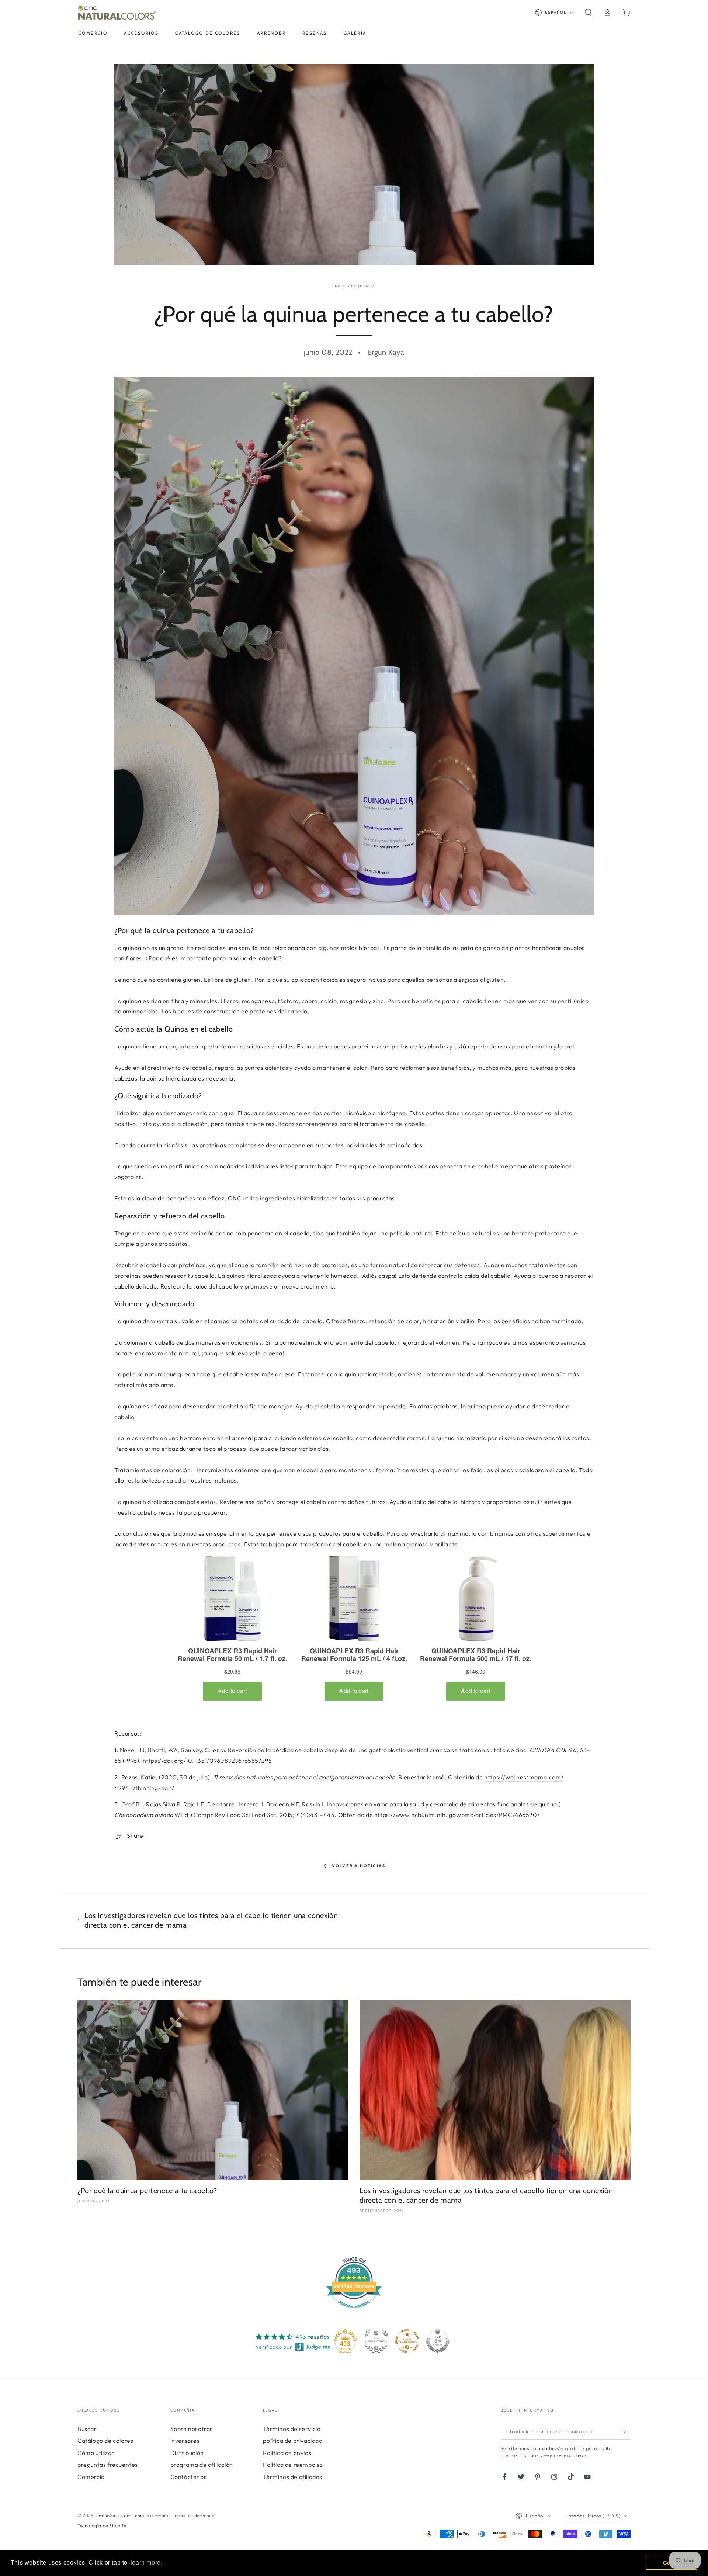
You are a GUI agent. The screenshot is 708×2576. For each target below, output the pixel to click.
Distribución (187, 2453)
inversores (185, 2441)
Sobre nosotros (192, 2429)
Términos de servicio (292, 2429)
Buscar (87, 2429)
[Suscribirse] (626, 2431)
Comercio (91, 2477)
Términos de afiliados (293, 2477)
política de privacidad (293, 2441)
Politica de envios (287, 2453)
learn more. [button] (147, 2563)
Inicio (340, 286)
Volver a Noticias (359, 1866)
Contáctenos (189, 2477)
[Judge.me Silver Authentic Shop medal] (376, 2341)
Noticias (361, 286)
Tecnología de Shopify (102, 2526)
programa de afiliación (202, 2465)
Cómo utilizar (96, 2453)
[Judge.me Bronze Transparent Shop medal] (407, 2341)
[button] (588, 13)
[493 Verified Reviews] (354, 2312)
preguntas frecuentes (108, 2465)
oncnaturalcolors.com (120, 2515)
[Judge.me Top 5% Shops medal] (438, 2341)
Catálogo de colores (105, 2441)
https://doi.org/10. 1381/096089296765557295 (207, 1761)
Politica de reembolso (293, 2465)
